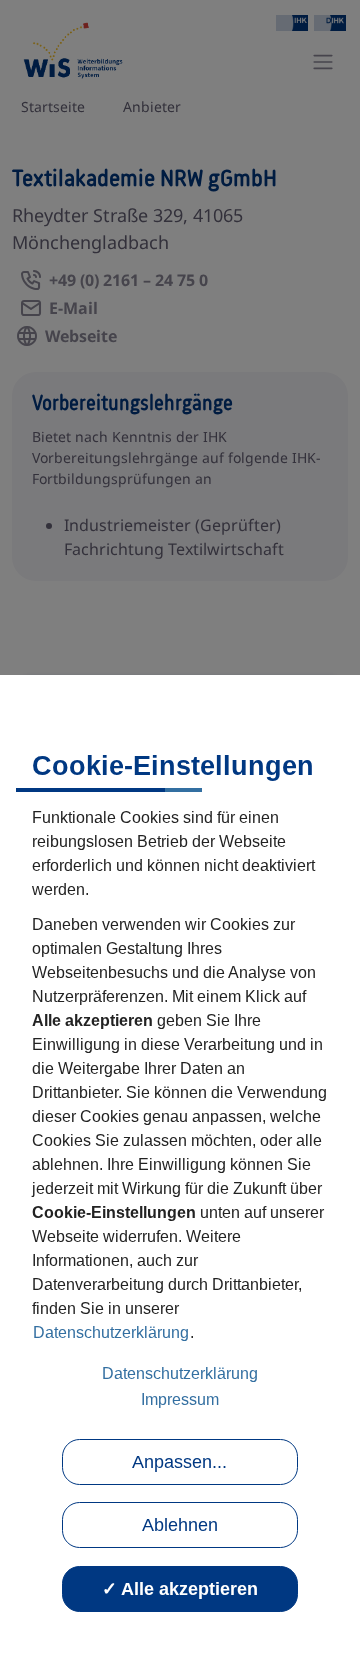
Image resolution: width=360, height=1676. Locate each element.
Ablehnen (180, 1525)
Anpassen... (179, 1462)
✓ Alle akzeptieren (180, 1589)
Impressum (180, 1399)
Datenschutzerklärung (111, 1332)
